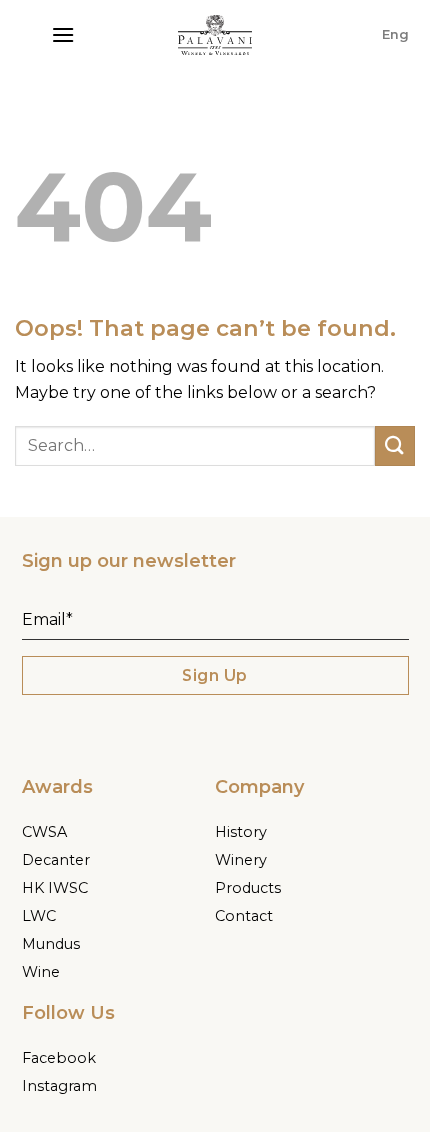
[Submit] (395, 445)
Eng (395, 34)
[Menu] (63, 34)
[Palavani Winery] (215, 35)
